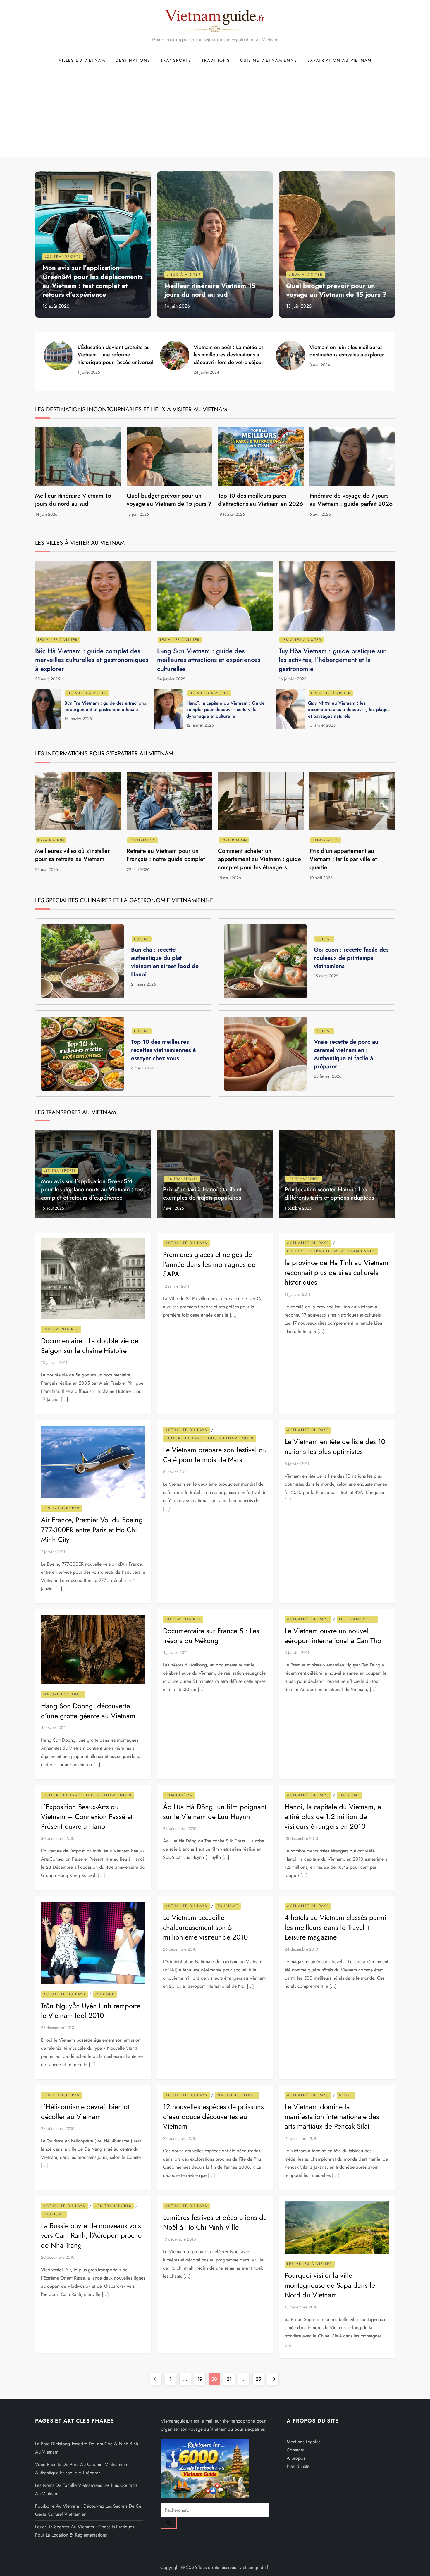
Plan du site (298, 2466)
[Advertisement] (215, 113)
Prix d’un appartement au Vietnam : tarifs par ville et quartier (343, 859)
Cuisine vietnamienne (269, 60)
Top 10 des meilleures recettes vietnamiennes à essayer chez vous (164, 1050)
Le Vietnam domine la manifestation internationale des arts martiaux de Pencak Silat (332, 2116)
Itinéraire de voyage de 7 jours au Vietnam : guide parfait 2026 (351, 500)
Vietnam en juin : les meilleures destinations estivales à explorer (347, 351)
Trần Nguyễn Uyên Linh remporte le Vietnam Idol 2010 (91, 2011)
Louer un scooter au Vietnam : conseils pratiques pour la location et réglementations (85, 2531)
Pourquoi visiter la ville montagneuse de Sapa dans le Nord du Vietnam (330, 2285)
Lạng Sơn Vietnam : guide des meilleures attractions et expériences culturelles (209, 660)
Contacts (295, 2450)
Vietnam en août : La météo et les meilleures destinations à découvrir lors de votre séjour (229, 355)
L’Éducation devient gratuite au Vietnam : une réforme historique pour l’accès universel (115, 355)
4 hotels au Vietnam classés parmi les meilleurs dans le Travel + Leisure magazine (336, 1927)
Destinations (133, 60)
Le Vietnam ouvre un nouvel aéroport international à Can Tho (333, 1636)
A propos (296, 2458)
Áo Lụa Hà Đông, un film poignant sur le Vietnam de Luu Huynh (215, 1812)
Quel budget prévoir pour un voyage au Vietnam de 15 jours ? (336, 290)
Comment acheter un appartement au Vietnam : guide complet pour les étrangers (259, 859)
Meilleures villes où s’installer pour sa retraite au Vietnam (72, 855)
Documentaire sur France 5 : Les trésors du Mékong (211, 1636)
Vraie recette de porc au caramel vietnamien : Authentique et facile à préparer (346, 1054)
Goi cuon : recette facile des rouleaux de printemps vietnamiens (351, 958)
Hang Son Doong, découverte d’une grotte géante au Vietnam (88, 1711)
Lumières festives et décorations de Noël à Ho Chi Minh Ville (215, 2222)
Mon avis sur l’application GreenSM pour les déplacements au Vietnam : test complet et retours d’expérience (93, 281)
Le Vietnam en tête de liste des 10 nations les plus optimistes (335, 1446)
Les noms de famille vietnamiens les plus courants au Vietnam (86, 2489)
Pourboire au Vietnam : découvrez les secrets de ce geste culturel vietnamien (88, 2510)
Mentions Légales (303, 2442)
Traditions (216, 60)
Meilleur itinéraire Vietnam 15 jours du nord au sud (210, 290)
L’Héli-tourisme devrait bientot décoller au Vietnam (85, 2112)
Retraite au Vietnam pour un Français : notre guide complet (166, 855)
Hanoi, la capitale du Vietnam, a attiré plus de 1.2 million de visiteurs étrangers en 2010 (333, 1816)
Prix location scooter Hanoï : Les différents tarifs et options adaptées (329, 1194)
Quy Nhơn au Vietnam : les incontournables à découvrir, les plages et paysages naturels (349, 710)
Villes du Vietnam (82, 60)
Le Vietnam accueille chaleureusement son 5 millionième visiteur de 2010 (205, 1927)
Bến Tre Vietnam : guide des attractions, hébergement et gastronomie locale (106, 706)
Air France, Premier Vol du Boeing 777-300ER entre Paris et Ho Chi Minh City (92, 1530)
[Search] (169, 2523)
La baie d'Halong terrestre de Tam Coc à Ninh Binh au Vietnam (87, 2448)
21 (231, 2379)
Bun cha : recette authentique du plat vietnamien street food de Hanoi (165, 962)
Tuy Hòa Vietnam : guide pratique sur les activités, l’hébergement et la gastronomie (332, 660)
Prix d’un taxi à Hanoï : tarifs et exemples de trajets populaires (202, 1194)
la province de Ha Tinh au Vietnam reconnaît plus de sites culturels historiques (337, 1272)
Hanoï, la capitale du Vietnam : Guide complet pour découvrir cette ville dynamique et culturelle (226, 710)
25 (260, 2379)
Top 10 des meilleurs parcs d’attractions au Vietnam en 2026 (260, 500)
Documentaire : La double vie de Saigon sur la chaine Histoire (90, 1346)
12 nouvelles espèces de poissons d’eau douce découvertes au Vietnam (213, 2116)
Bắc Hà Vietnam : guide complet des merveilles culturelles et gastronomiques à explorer (92, 660)
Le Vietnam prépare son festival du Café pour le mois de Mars (215, 1455)
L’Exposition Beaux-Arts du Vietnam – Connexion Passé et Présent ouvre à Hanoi (87, 1816)
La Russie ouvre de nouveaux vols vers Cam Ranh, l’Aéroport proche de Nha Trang (91, 2235)
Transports (176, 60)
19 (201, 2379)
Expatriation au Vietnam (339, 60)
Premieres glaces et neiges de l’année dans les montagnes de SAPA (209, 1264)
